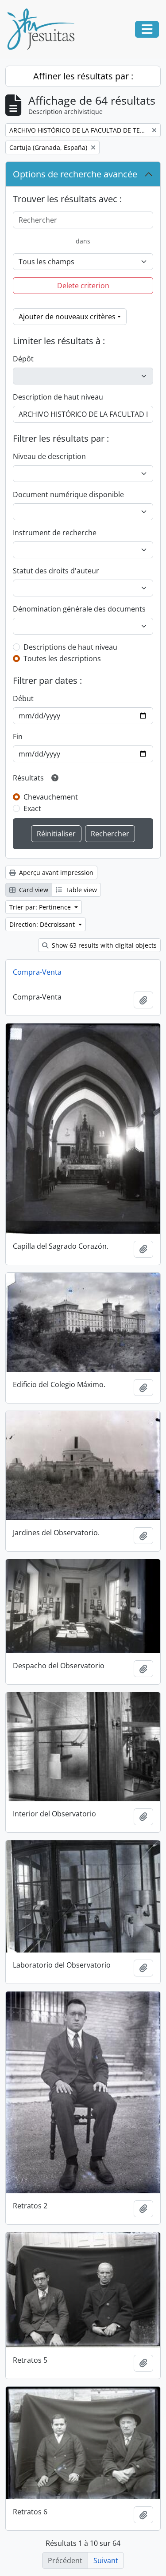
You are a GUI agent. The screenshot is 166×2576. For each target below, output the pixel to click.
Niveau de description (49, 456)
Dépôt (23, 359)
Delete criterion (83, 286)
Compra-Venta (37, 972)
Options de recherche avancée (75, 174)
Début (23, 698)
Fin (18, 737)
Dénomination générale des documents (79, 609)
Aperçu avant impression (55, 872)
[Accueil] (44, 29)
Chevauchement (51, 797)
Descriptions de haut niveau (70, 647)
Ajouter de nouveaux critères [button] (67, 317)
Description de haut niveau (58, 397)
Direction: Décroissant (43, 924)
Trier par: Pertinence (41, 907)
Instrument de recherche (55, 533)
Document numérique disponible (68, 494)
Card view (33, 890)
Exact (32, 808)
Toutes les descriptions (62, 659)
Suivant (106, 2560)
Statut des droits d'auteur (56, 571)
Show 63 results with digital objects (103, 945)
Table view (80, 890)
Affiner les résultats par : (83, 76)
